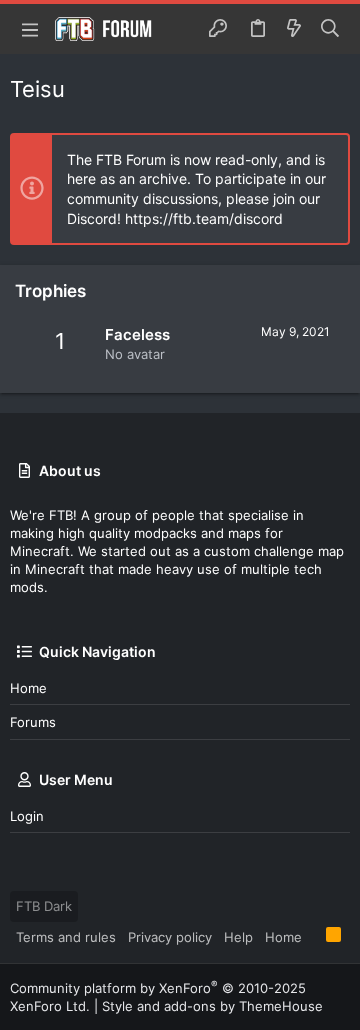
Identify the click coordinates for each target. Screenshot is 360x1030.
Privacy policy (170, 937)
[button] (30, 29)
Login (27, 816)
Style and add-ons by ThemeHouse (212, 1006)
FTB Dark (44, 906)
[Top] (314, 936)
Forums (33, 722)
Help (238, 937)
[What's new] (294, 29)
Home (28, 688)
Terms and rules (66, 937)
